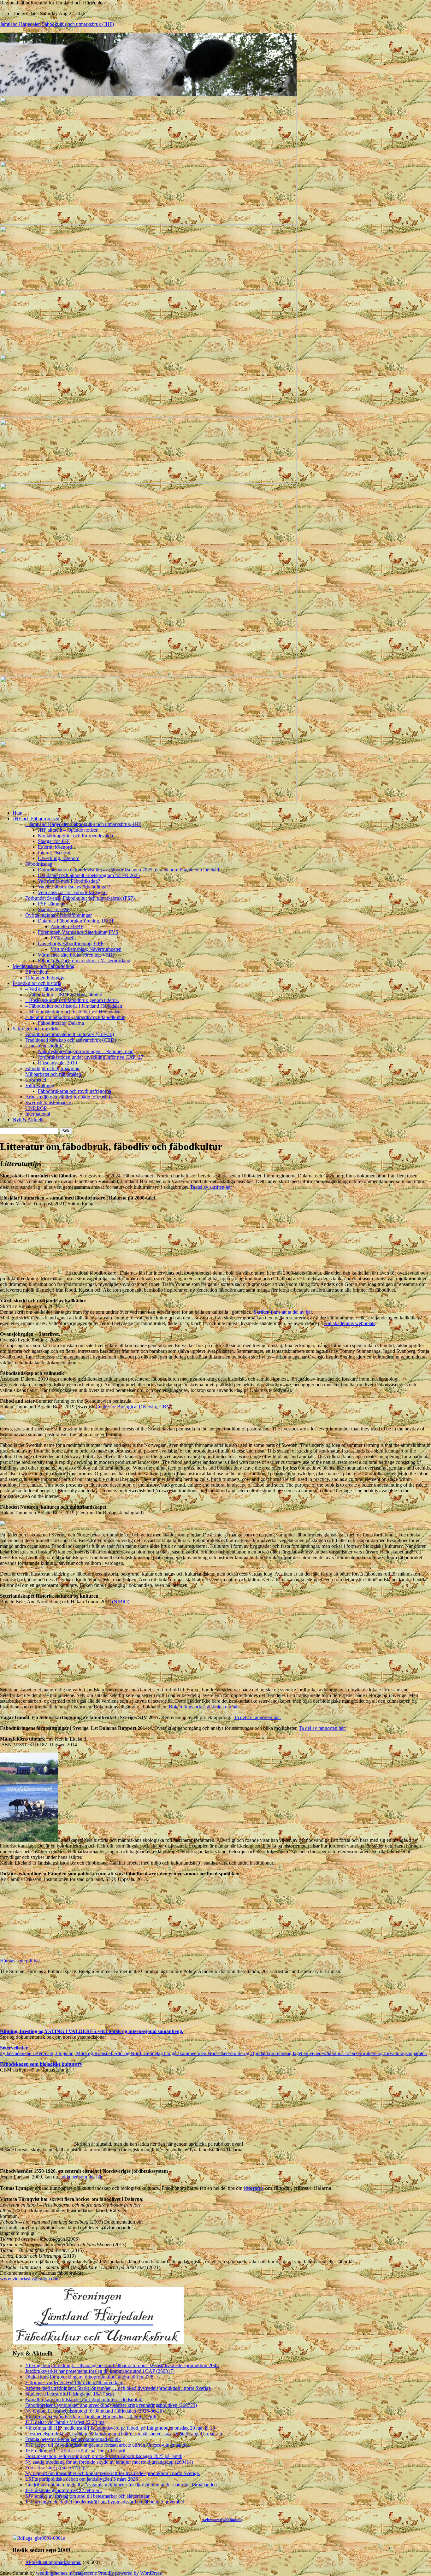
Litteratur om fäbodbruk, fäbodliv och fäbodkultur (75, 1017)
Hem (18, 813)
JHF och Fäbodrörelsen (36, 819)
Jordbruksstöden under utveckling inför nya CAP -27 (91, 1057)
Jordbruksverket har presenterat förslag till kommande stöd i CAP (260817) (100, 2371)
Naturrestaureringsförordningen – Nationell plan (86, 1051)
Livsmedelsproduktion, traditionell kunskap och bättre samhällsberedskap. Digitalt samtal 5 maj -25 (124, 2434)
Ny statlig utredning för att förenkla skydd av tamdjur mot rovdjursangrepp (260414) (109, 2462)
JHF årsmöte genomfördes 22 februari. (64, 2490)
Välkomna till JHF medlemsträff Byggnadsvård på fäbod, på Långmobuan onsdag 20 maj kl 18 (120, 2428)
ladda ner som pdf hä (80, 2177)
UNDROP (36, 1108)
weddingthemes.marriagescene (66, 2573)
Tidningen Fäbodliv (45, 978)
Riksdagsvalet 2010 (57, 1063)
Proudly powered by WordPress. (130, 2573)
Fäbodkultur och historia (37, 983)
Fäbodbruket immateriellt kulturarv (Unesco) (70, 1034)
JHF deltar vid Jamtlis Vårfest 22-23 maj (65, 2422)
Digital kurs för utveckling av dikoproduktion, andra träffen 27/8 (89, 2377)
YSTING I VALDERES (70, 2031)
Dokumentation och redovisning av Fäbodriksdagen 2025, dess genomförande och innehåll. (129, 870)
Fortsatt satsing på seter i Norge (56, 2468)
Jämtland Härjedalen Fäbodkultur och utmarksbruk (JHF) (57, 24)
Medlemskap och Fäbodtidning (44, 966)
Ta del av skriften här (211, 1187)
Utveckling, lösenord (59, 858)
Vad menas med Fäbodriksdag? (69, 881)
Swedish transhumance (48, 1102)
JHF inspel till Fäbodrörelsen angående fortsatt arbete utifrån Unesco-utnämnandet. (108, 2445)
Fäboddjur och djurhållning (52, 1068)
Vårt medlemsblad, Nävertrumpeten (86, 949)
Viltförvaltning (40, 1085)
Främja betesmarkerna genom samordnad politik (73, 2439)
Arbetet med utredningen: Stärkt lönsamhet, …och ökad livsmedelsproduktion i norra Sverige (118, 2388)
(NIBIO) (121, 1602)
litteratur (254, 2188)
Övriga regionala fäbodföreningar (59, 915)
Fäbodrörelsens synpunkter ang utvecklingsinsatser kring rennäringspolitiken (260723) (111, 2405)
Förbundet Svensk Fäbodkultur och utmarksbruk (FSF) (80, 898)
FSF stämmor (51, 904)
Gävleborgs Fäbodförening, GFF (71, 943)
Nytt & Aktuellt (28, 1120)
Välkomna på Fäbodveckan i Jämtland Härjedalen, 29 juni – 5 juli (91, 2417)
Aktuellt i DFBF (67, 926)
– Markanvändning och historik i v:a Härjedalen (73, 1012)
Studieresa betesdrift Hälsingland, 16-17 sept (70, 2394)
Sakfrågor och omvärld (35, 1029)
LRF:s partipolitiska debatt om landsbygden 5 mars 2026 (82, 2479)
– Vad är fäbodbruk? (46, 989)
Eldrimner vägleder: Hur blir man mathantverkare (74, 2382)
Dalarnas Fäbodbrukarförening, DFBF (76, 921)
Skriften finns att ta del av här (283, 1312)
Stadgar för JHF (54, 841)
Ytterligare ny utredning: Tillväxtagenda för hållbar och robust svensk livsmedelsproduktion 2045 (122, 2365)
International (38, 1114)
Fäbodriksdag (39, 864)
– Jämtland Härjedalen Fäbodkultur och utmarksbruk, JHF (83, 824)
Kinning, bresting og (22, 2031)
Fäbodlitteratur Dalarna (61, 1023)
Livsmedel (36, 1080)
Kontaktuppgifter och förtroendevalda (75, 836)
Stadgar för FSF (54, 909)
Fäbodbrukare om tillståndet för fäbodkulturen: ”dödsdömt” (84, 2399)
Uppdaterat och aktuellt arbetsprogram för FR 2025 (89, 875)
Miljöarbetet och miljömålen (53, 1074)
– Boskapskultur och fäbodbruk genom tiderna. (72, 1000)
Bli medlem (37, 972)
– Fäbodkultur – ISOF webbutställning (64, 995)
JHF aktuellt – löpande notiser (68, 830)
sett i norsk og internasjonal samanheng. (140, 2031)
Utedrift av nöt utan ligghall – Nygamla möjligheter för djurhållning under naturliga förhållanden (121, 2485)
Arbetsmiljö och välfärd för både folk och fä (69, 1097)
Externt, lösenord (55, 847)
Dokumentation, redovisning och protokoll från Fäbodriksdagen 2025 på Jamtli (104, 2456)
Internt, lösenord (54, 853)
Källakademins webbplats (350, 1323)
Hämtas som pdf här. (21, 1961)
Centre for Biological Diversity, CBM (133, 1407)
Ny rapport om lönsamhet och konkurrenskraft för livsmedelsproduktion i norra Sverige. (113, 2473)
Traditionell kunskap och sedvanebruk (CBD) (71, 1040)
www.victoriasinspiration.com (30, 2279)
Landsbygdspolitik (44, 1046)
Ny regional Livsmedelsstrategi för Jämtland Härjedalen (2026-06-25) (94, 2411)
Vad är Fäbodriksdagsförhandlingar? (74, 887)
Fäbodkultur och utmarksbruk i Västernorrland (84, 961)
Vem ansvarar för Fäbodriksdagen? (73, 892)
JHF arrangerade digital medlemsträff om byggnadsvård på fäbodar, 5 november (105, 2502)
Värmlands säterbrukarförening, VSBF (77, 955)
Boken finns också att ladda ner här (204, 1707)
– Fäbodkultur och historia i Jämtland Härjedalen (74, 1006)
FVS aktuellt (63, 938)
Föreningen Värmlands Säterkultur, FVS (78, 932)
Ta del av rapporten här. (257, 1717)
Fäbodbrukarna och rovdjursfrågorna (74, 1091)
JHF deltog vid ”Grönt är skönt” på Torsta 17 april (75, 2451)
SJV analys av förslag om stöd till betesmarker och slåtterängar (87, 2496)
